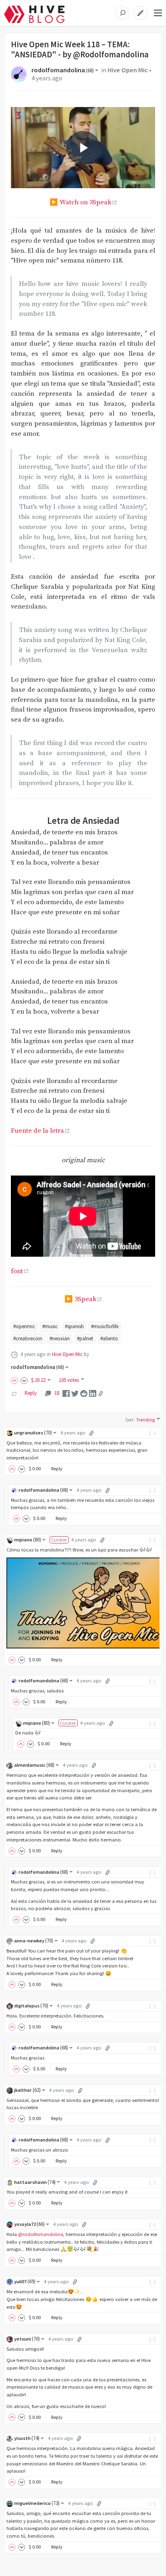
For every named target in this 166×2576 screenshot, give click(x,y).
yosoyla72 (29, 2224)
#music (50, 1326)
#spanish (74, 1326)
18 (57, 1393)
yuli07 (25, 2281)
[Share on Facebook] (66, 1393)
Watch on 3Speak (85, 203)
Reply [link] (31, 1393)
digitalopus (31, 2006)
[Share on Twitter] (75, 1393)
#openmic (24, 1326)
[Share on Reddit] (84, 1393)
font (17, 1271)
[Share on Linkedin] (93, 1393)
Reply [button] (57, 1469)
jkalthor (27, 2090)
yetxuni (27, 2339)
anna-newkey (34, 1941)
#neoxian (60, 1338)
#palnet (85, 1338)
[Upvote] (16, 1380)
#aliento (109, 1338)
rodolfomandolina (63, 70)
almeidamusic (34, 1765)
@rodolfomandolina (41, 2234)
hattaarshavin (35, 2182)
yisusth (27, 2438)
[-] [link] (153, 1433)
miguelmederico (37, 2503)
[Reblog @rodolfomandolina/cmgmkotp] (15, 1393)
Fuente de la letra (37, 1131)
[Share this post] (101, 1394)
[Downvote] (24, 1380)
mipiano (28, 1540)
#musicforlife (105, 1326)
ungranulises (33, 1433)
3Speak (85, 1299)
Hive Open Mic (128, 70)
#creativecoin (28, 1338)
